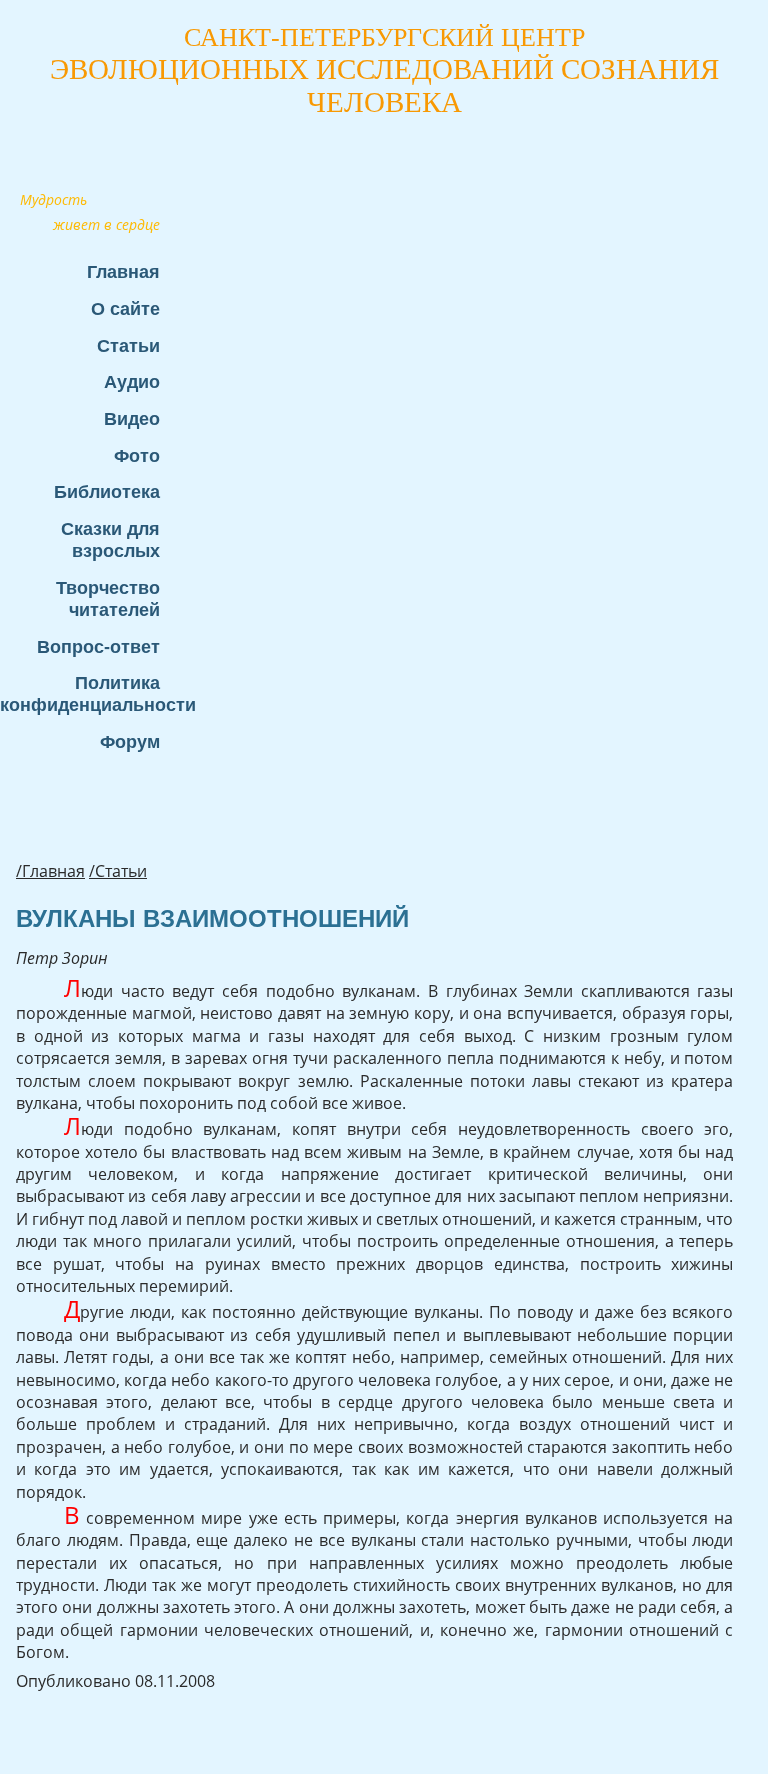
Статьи (128, 345)
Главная (123, 271)
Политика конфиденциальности (90, 693)
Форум (130, 741)
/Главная (50, 871)
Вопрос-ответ (98, 646)
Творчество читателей (108, 598)
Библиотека (107, 491)
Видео (132, 418)
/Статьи (118, 871)
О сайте (125, 308)
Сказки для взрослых (110, 539)
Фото (137, 455)
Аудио (132, 381)
